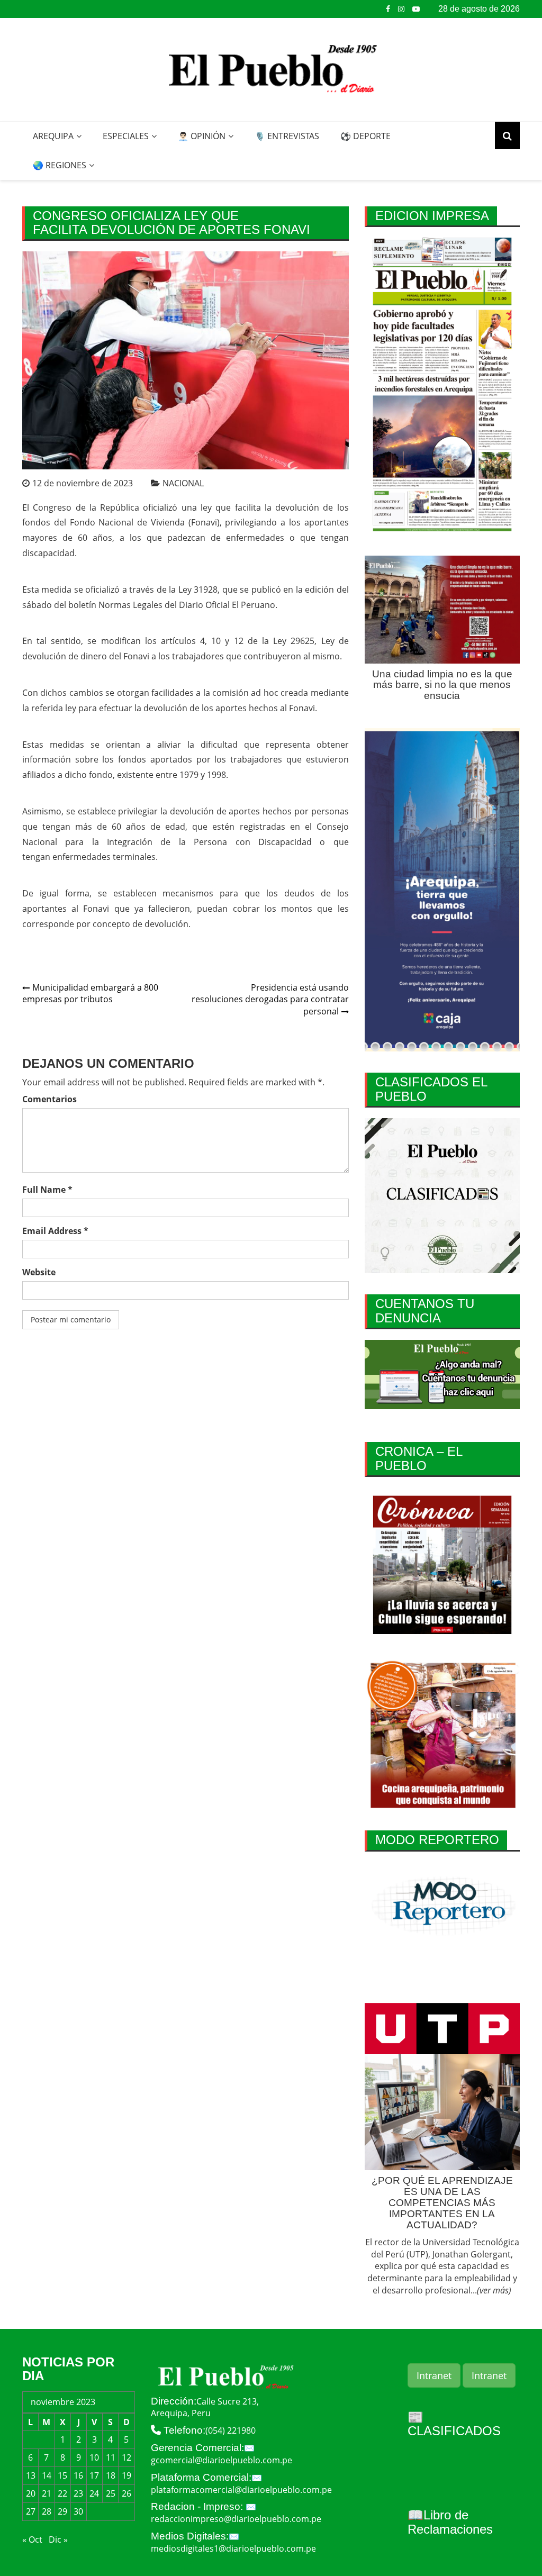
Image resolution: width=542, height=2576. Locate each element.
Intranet (434, 2375)
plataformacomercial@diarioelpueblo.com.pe (241, 2490)
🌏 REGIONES (60, 165)
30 (78, 2511)
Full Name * (47, 1190)
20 (31, 2493)
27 (31, 2511)
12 (127, 2457)
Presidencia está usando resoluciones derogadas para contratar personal (270, 1000)
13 (31, 2475)
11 (111, 2457)
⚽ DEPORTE (365, 136)
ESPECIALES (126, 136)
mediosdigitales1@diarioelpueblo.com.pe (233, 2548)
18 (111, 2475)
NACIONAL (183, 483)
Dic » (58, 2539)
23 (78, 2493)
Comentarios (49, 1099)
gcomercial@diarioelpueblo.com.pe (222, 2460)
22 (62, 2493)
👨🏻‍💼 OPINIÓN (202, 136)
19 (127, 2475)
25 (111, 2493)
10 (94, 2457)
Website (39, 1272)
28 (47, 2511)
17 (94, 2475)
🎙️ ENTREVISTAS (287, 136)
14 (47, 2475)
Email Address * (55, 1231)
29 (62, 2511)
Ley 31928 (198, 589)
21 (47, 2493)
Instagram (401, 9)
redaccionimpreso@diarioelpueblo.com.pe (236, 2519)
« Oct (32, 2539)
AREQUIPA (53, 136)
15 (62, 2475)
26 (127, 2493)
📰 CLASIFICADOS (454, 2424)
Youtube (416, 9)
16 (78, 2475)
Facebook (388, 9)
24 (94, 2493)
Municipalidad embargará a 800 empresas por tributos (90, 994)
